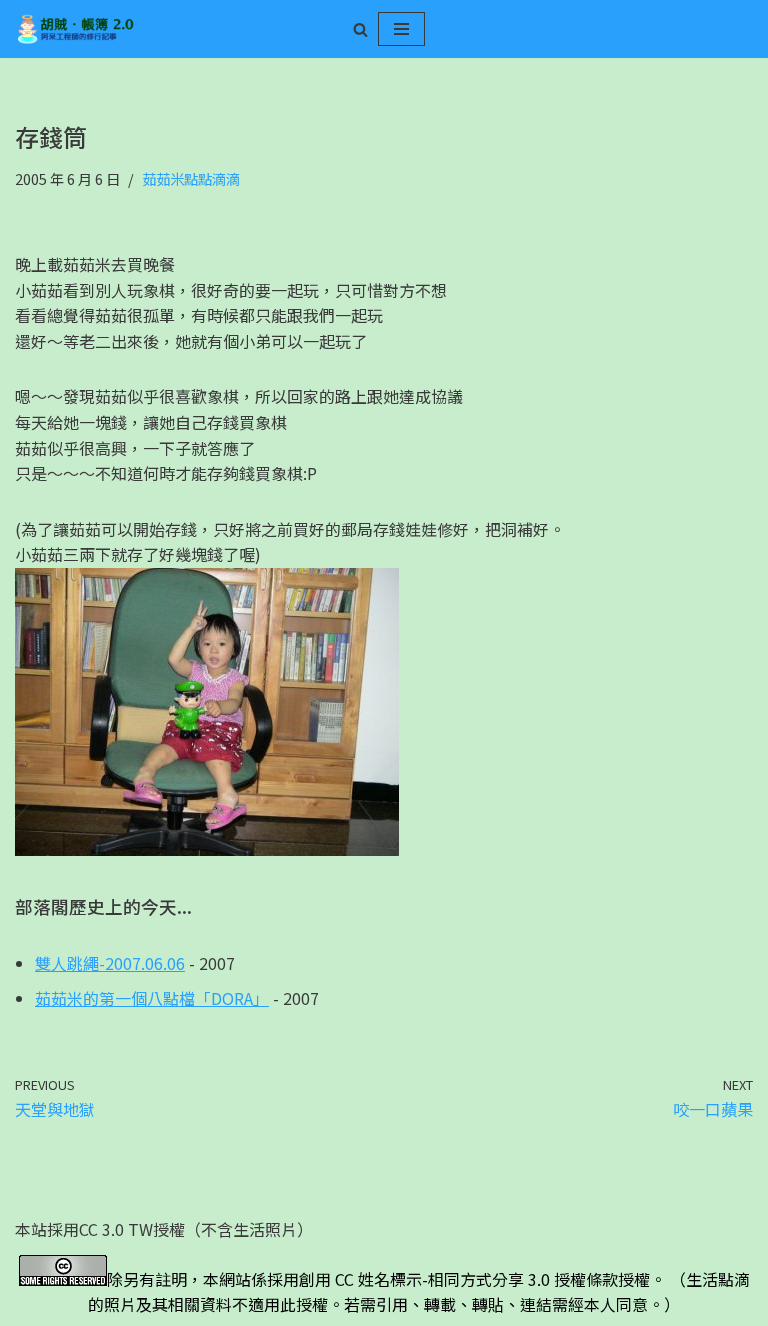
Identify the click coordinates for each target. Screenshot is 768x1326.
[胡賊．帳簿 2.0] (75, 29)
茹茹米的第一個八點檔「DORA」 (152, 998)
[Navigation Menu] (401, 29)
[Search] (360, 29)
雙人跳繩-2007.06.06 (110, 963)
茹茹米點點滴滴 (191, 178)
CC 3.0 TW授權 (132, 1229)
